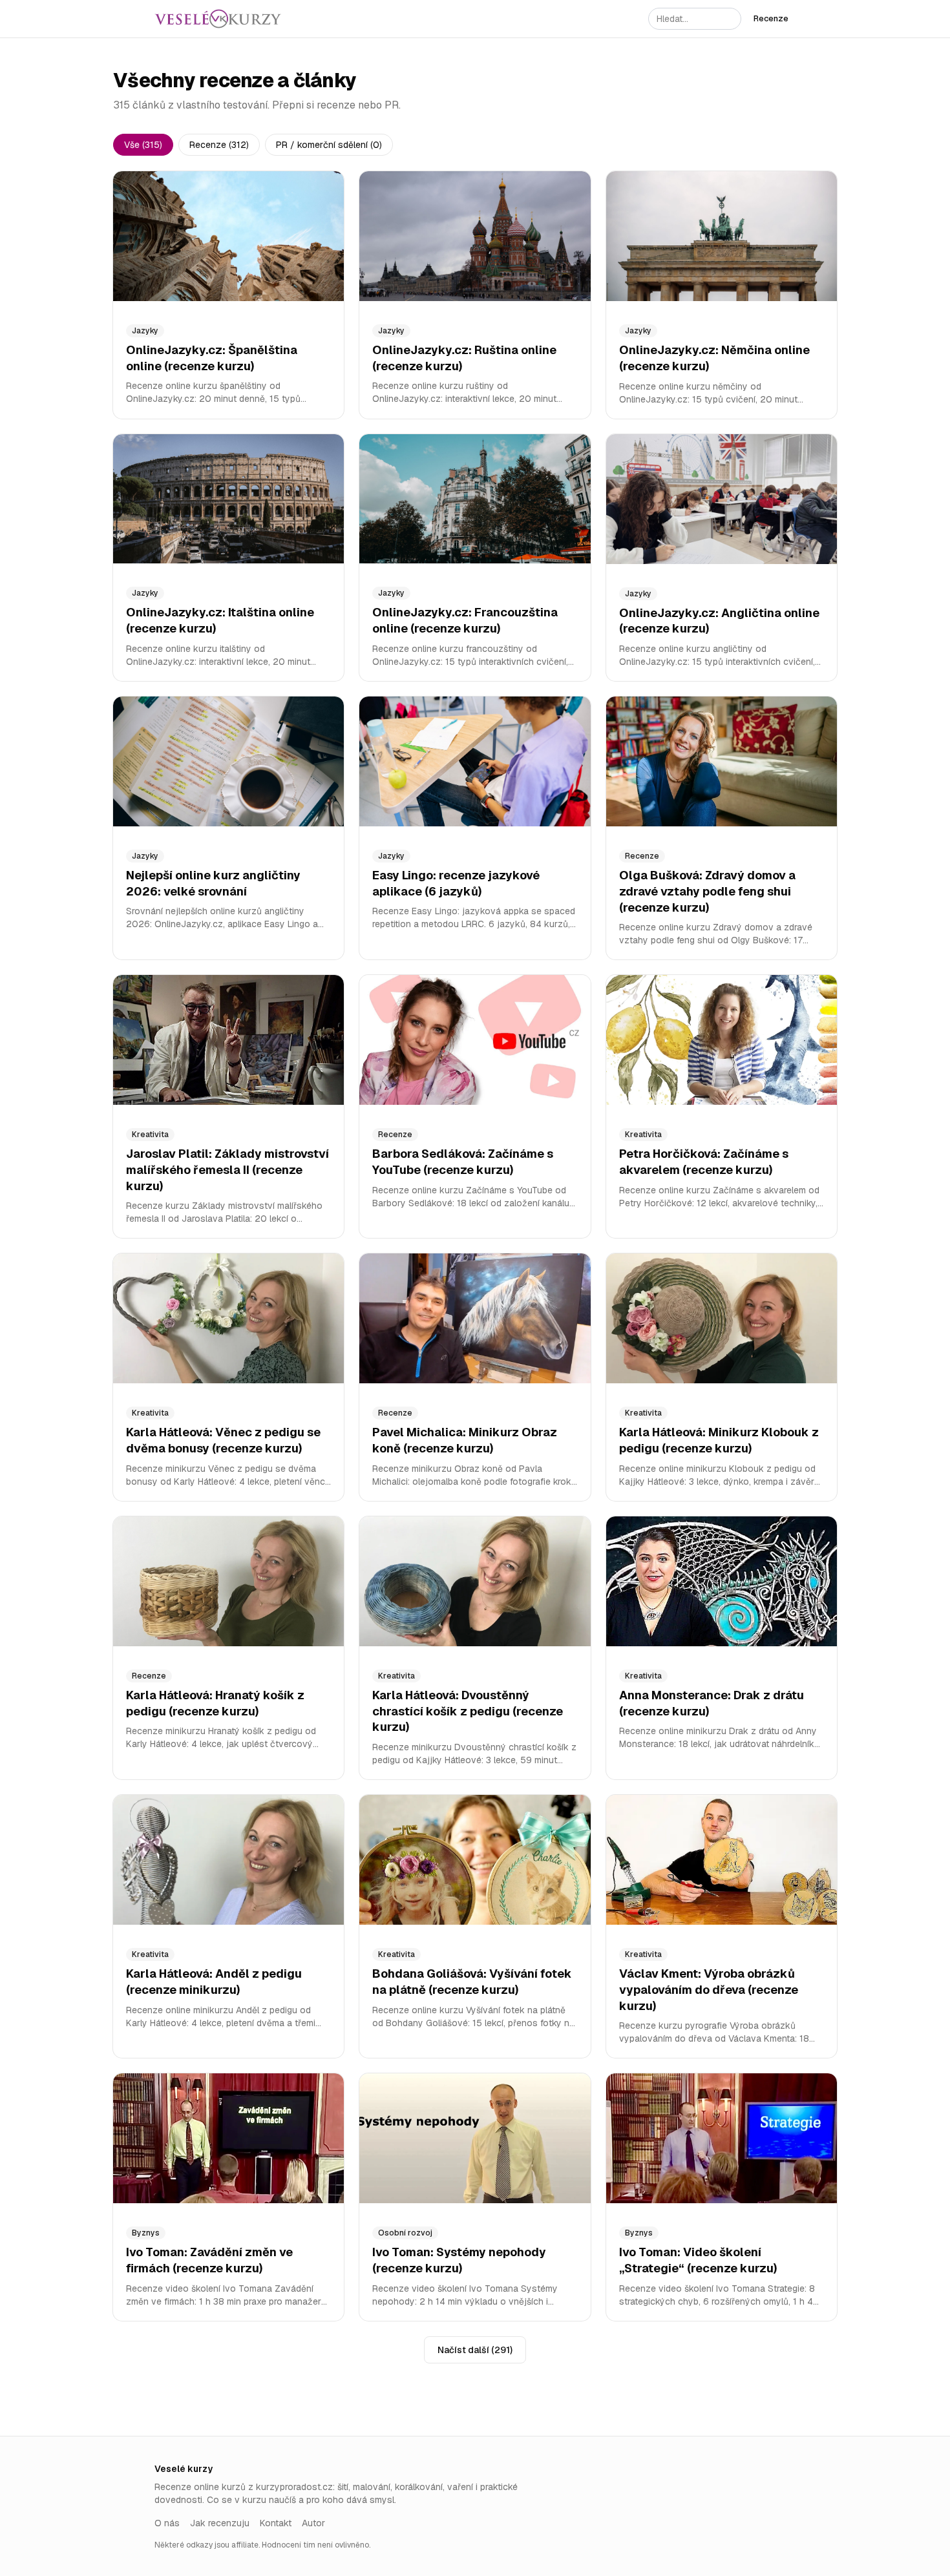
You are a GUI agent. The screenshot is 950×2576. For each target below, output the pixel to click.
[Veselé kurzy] (218, 19)
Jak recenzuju (220, 2523)
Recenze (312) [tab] (219, 145)
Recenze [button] (771, 18)
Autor (313, 2523)
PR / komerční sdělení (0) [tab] (329, 145)
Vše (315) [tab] (143, 145)
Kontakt (276, 2523)
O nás (167, 2523)
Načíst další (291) (475, 2350)
